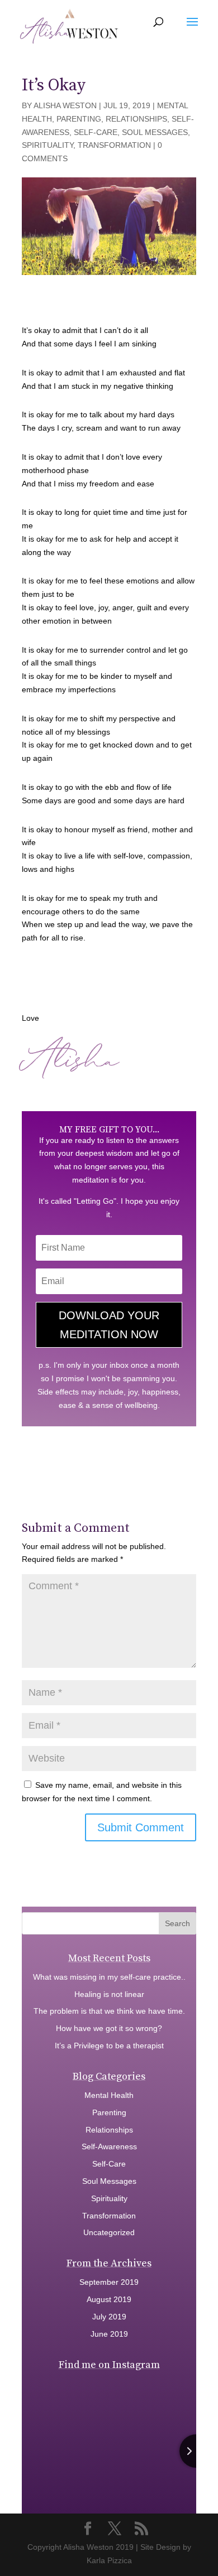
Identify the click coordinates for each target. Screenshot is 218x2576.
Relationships (136, 119)
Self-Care (96, 132)
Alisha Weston (65, 105)
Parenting (79, 119)
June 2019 (109, 2334)
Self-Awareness (109, 2146)
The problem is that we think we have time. (109, 2011)
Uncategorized (109, 2232)
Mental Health (109, 2095)
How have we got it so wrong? (109, 2028)
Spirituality (48, 145)
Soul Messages (155, 132)
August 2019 (109, 2299)
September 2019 (109, 2282)
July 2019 (109, 2317)
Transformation (114, 145)
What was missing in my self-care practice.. (109, 1977)
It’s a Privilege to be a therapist (109, 2046)
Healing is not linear (109, 1994)
